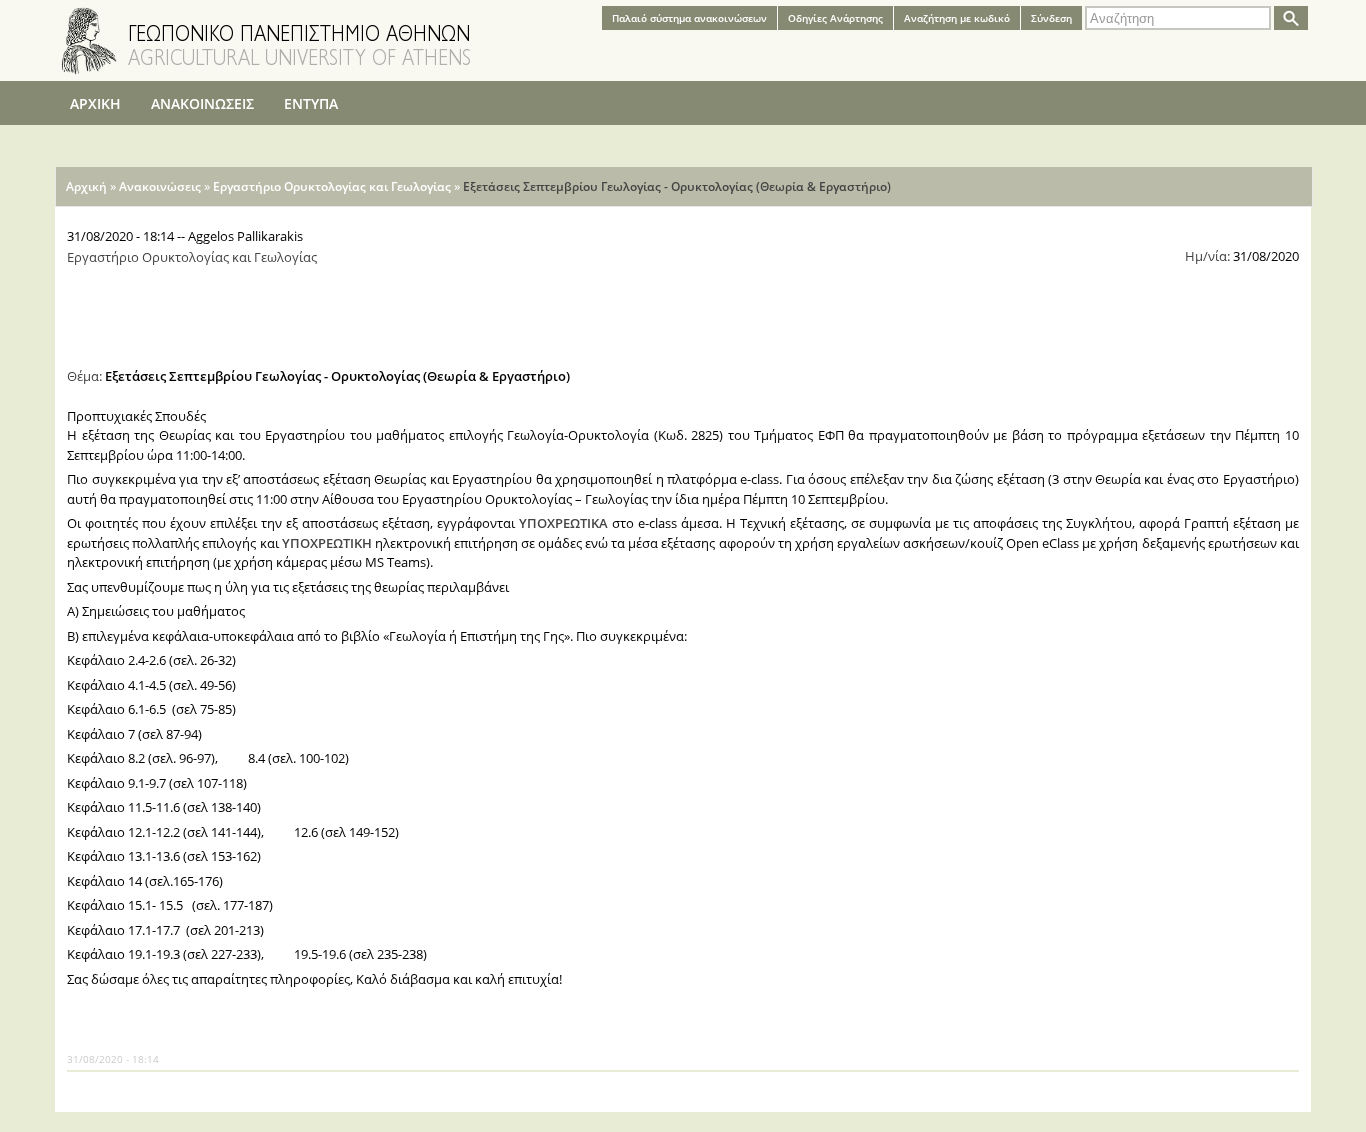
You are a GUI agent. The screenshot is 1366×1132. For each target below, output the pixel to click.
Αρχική (86, 186)
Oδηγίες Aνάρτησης (835, 18)
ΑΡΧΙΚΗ (95, 103)
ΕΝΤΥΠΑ (311, 103)
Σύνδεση (1051, 18)
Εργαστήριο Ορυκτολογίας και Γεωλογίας (332, 186)
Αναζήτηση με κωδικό (957, 18)
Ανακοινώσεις (160, 186)
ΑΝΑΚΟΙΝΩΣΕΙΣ (202, 103)
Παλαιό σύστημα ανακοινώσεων (689, 18)
